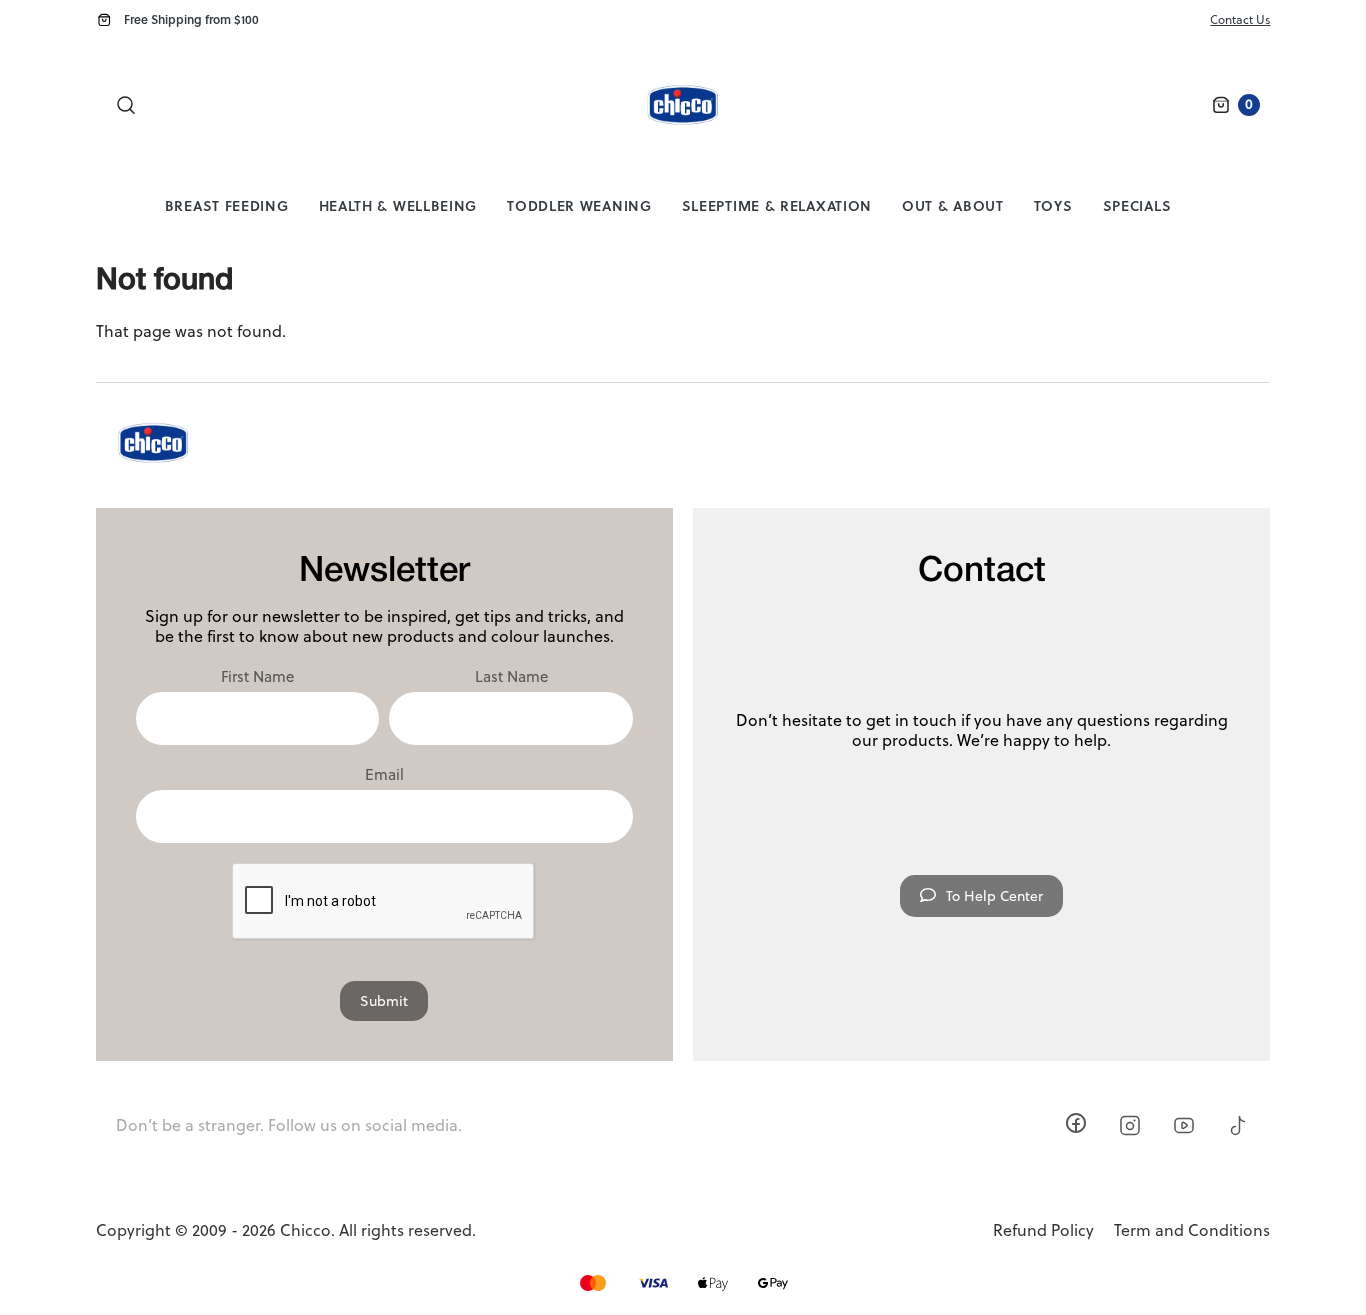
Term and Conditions (1192, 1230)
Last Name (511, 677)
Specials (1137, 205)
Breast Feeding (227, 205)
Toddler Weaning (579, 205)
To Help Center (994, 896)
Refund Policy (1043, 1230)
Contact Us (1240, 19)
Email (384, 775)
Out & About (953, 205)
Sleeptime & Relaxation (777, 205)
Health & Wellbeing (398, 205)
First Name (257, 677)
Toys (1053, 205)
